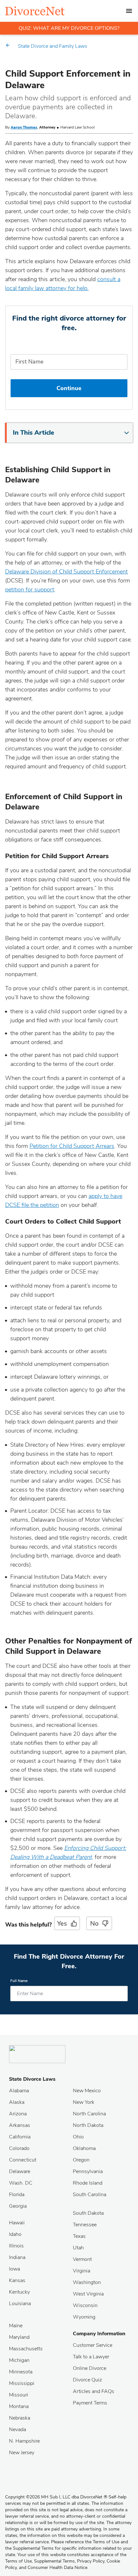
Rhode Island (88, 2183)
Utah (78, 2248)
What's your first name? (69, 345)
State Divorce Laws (32, 2079)
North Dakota (88, 2125)
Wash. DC (21, 2183)
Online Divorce (90, 2368)
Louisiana (20, 2304)
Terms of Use (18, 2561)
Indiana (17, 2257)
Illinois (16, 2246)
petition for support (30, 590)
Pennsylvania (88, 2171)
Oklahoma (84, 2148)
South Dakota (88, 2213)
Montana (19, 2406)
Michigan (19, 2360)
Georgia (18, 2206)
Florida (17, 2195)
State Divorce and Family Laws (53, 46)
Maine (16, 2326)
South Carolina (90, 2195)
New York (84, 2102)
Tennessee (85, 2225)
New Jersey (22, 2453)
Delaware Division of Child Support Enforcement (66, 572)
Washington (87, 2282)
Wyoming (84, 2317)
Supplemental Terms (54, 2561)
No (94, 1924)
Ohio (78, 2137)
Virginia (82, 2271)
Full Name (19, 1981)
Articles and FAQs (94, 2391)
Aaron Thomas (24, 127)
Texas (79, 2236)
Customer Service (93, 2345)
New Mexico (87, 2091)
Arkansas (20, 2125)
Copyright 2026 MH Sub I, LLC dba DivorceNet (56, 2497)
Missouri (19, 2395)
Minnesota (21, 2372)
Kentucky (19, 2292)
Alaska (17, 2102)
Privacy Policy (91, 2561)
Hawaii (17, 2223)
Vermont (82, 2259)
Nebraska (20, 2418)
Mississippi (22, 2383)
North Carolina (89, 2114)
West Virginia (88, 2294)
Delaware (20, 2171)
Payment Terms (90, 2403)
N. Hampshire (24, 2441)
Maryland (19, 2337)
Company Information (99, 2334)
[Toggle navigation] (129, 11)
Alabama (19, 2091)
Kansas (17, 2280)
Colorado (19, 2148)
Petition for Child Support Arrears (72, 1146)
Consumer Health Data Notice (57, 2568)
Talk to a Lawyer (91, 2357)
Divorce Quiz (87, 2380)
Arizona (18, 2114)
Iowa (14, 2269)
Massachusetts (26, 2349)
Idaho (15, 2234)
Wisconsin (85, 2305)
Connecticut (23, 2160)
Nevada (17, 2430)
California (20, 2137)
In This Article (34, 433)
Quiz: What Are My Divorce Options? (69, 28)
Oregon (81, 2160)
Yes (62, 1924)
